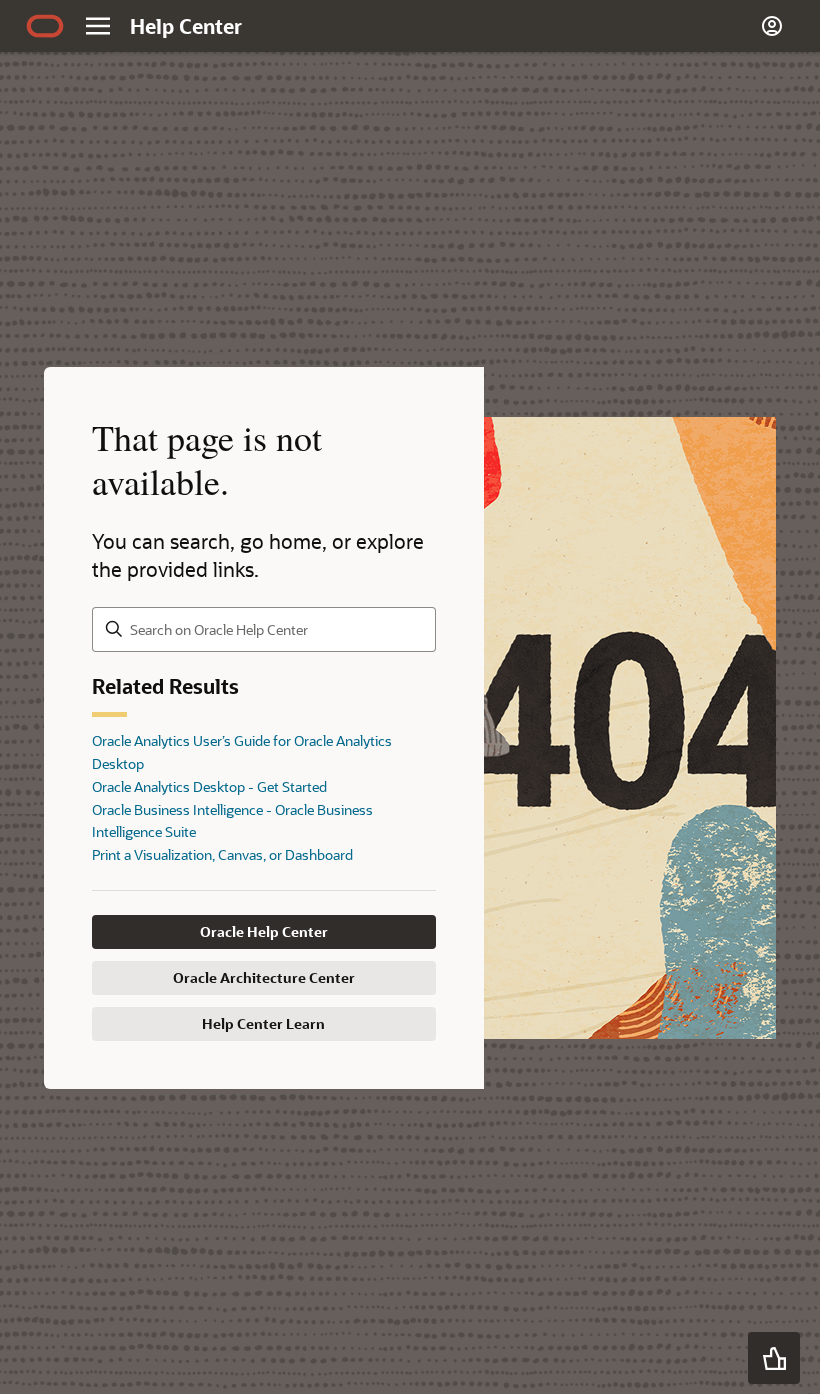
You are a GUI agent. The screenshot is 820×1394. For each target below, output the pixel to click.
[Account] (772, 26)
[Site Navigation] (98, 26)
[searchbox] (264, 629)
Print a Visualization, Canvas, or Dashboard (222, 854)
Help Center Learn (263, 1023)
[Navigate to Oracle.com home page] (45, 26)
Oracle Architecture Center (264, 977)
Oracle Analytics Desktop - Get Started (209, 786)
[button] (774, 1358)
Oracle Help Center (264, 931)
